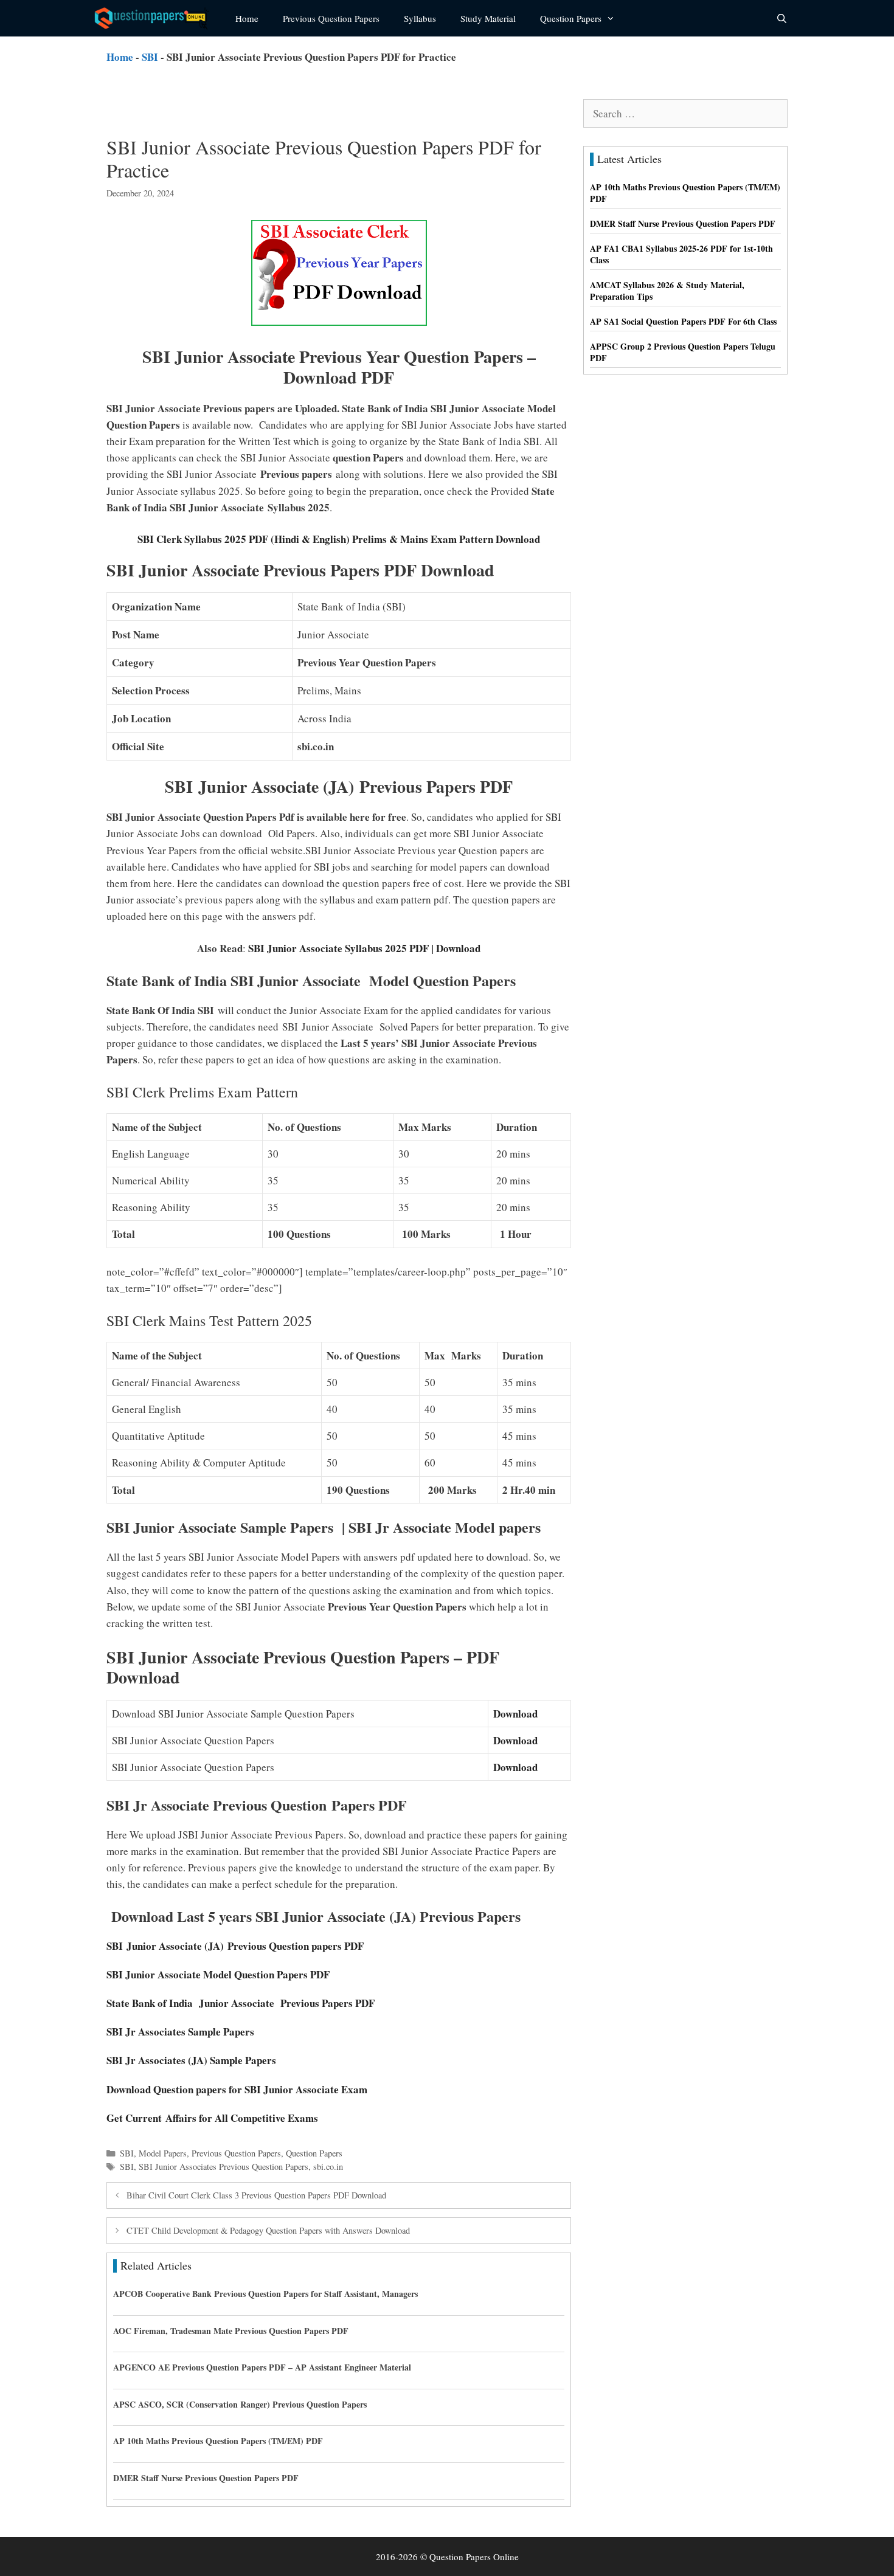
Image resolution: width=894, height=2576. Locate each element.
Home (247, 18)
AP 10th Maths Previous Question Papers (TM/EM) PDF (218, 2441)
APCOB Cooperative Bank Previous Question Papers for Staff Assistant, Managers (265, 2294)
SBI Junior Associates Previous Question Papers (223, 2167)
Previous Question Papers (331, 18)
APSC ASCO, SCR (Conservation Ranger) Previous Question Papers (240, 2404)
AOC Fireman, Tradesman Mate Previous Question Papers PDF (231, 2331)
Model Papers (163, 2153)
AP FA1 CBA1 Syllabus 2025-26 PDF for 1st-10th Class (681, 254)
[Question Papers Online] (156, 18)
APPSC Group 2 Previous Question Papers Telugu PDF (683, 352)
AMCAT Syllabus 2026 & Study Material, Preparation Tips (667, 291)
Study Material (488, 18)
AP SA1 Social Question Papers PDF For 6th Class (683, 321)
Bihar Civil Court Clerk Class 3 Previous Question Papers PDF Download (256, 2195)
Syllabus (420, 18)
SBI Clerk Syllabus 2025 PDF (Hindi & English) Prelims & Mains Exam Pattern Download (339, 539)
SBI (150, 57)
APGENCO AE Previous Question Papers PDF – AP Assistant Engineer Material (262, 2367)
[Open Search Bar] (782, 18)
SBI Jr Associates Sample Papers (182, 2032)
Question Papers (571, 18)
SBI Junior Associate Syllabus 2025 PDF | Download (363, 948)
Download (515, 1714)
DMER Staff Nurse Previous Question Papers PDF (206, 2478)
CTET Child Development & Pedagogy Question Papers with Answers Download (268, 2230)
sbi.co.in (328, 2167)
